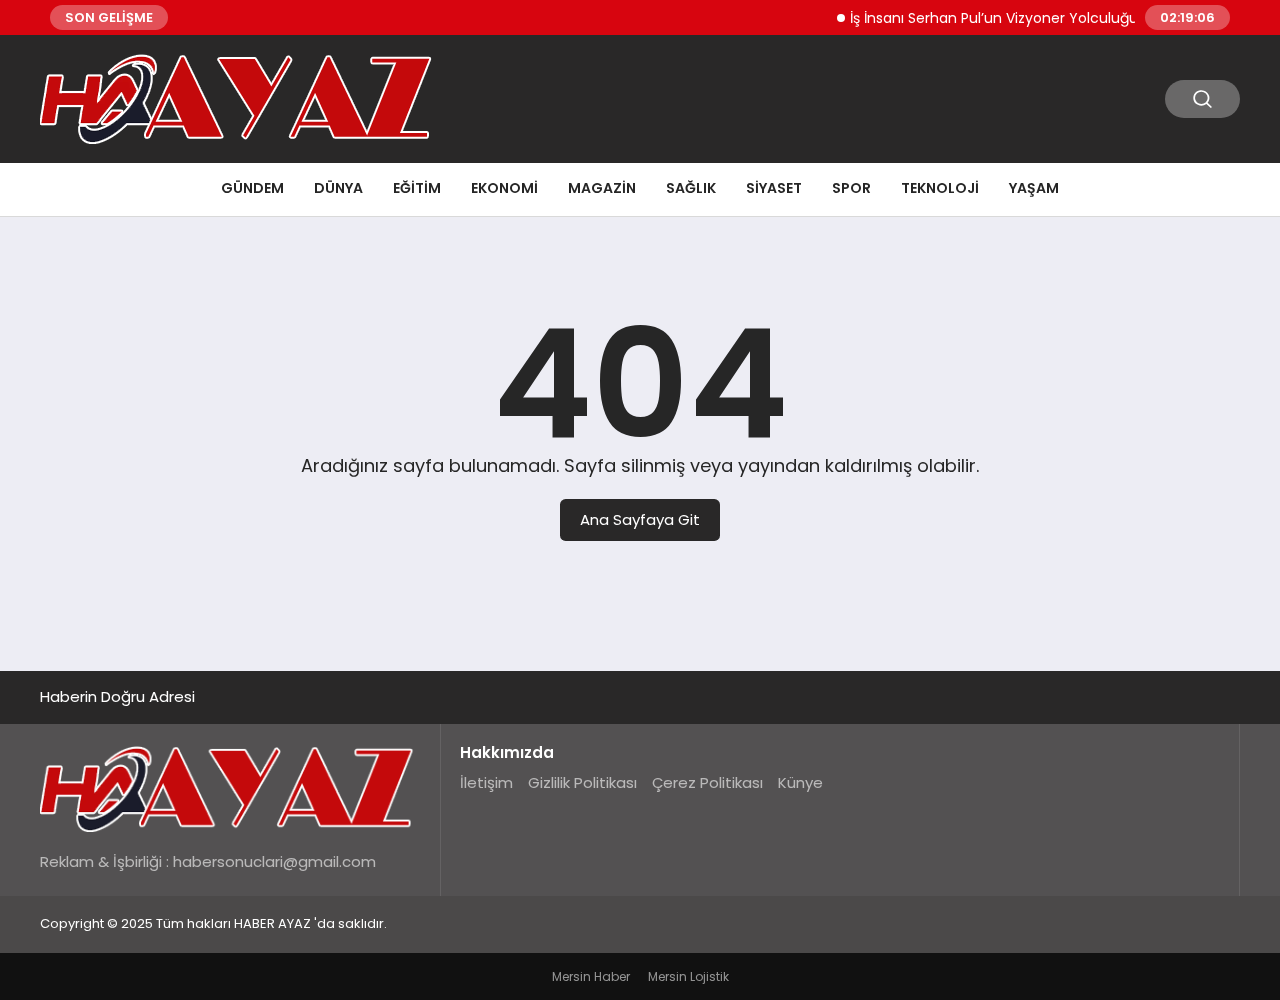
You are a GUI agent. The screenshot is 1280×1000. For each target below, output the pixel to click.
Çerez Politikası (707, 782)
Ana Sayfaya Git (640, 519)
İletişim (486, 782)
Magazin (602, 188)
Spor (851, 188)
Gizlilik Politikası (582, 782)
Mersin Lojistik (688, 976)
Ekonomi (504, 188)
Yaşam (1034, 188)
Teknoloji (940, 188)
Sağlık (691, 188)
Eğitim (417, 188)
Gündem (252, 188)
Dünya (338, 188)
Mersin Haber (591, 976)
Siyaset (774, 188)
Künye (800, 782)
